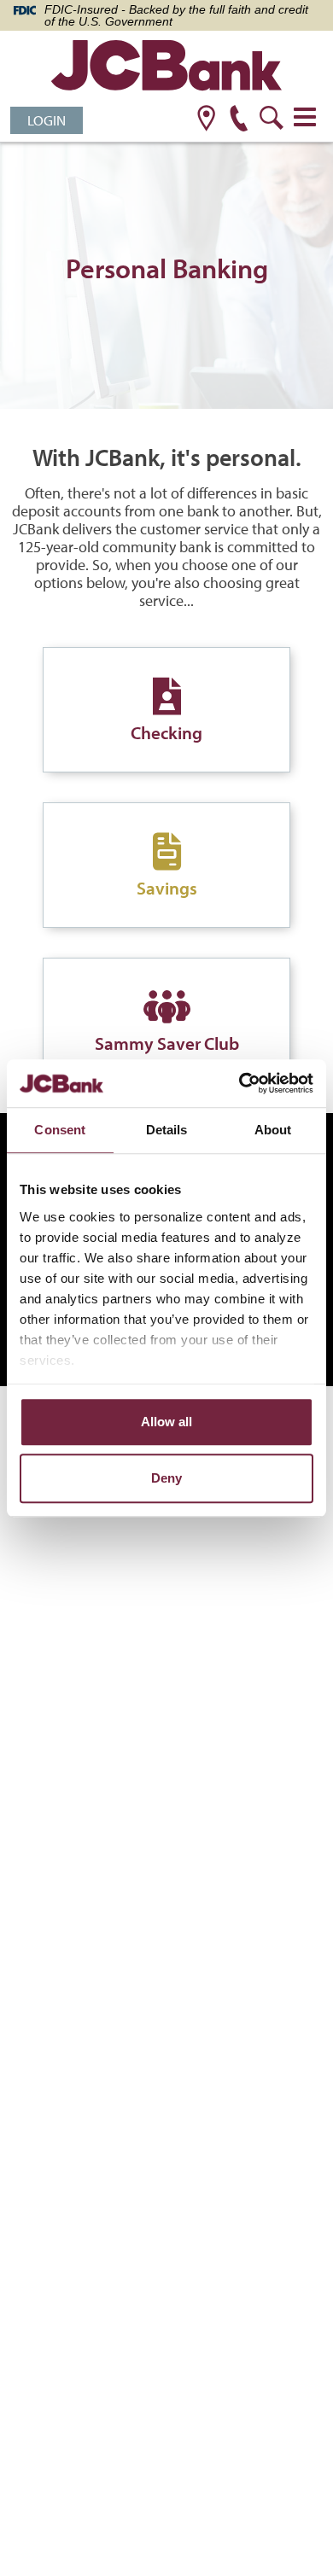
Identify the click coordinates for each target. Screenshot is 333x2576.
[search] (271, 120)
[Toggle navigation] (305, 117)
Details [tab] (167, 1130)
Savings (167, 888)
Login (47, 120)
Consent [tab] (60, 1130)
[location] (206, 120)
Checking (166, 732)
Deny (166, 1478)
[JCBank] (166, 68)
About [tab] (273, 1130)
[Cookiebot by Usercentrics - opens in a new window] (240, 1083)
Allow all (166, 1422)
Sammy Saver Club (167, 1043)
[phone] (239, 120)
